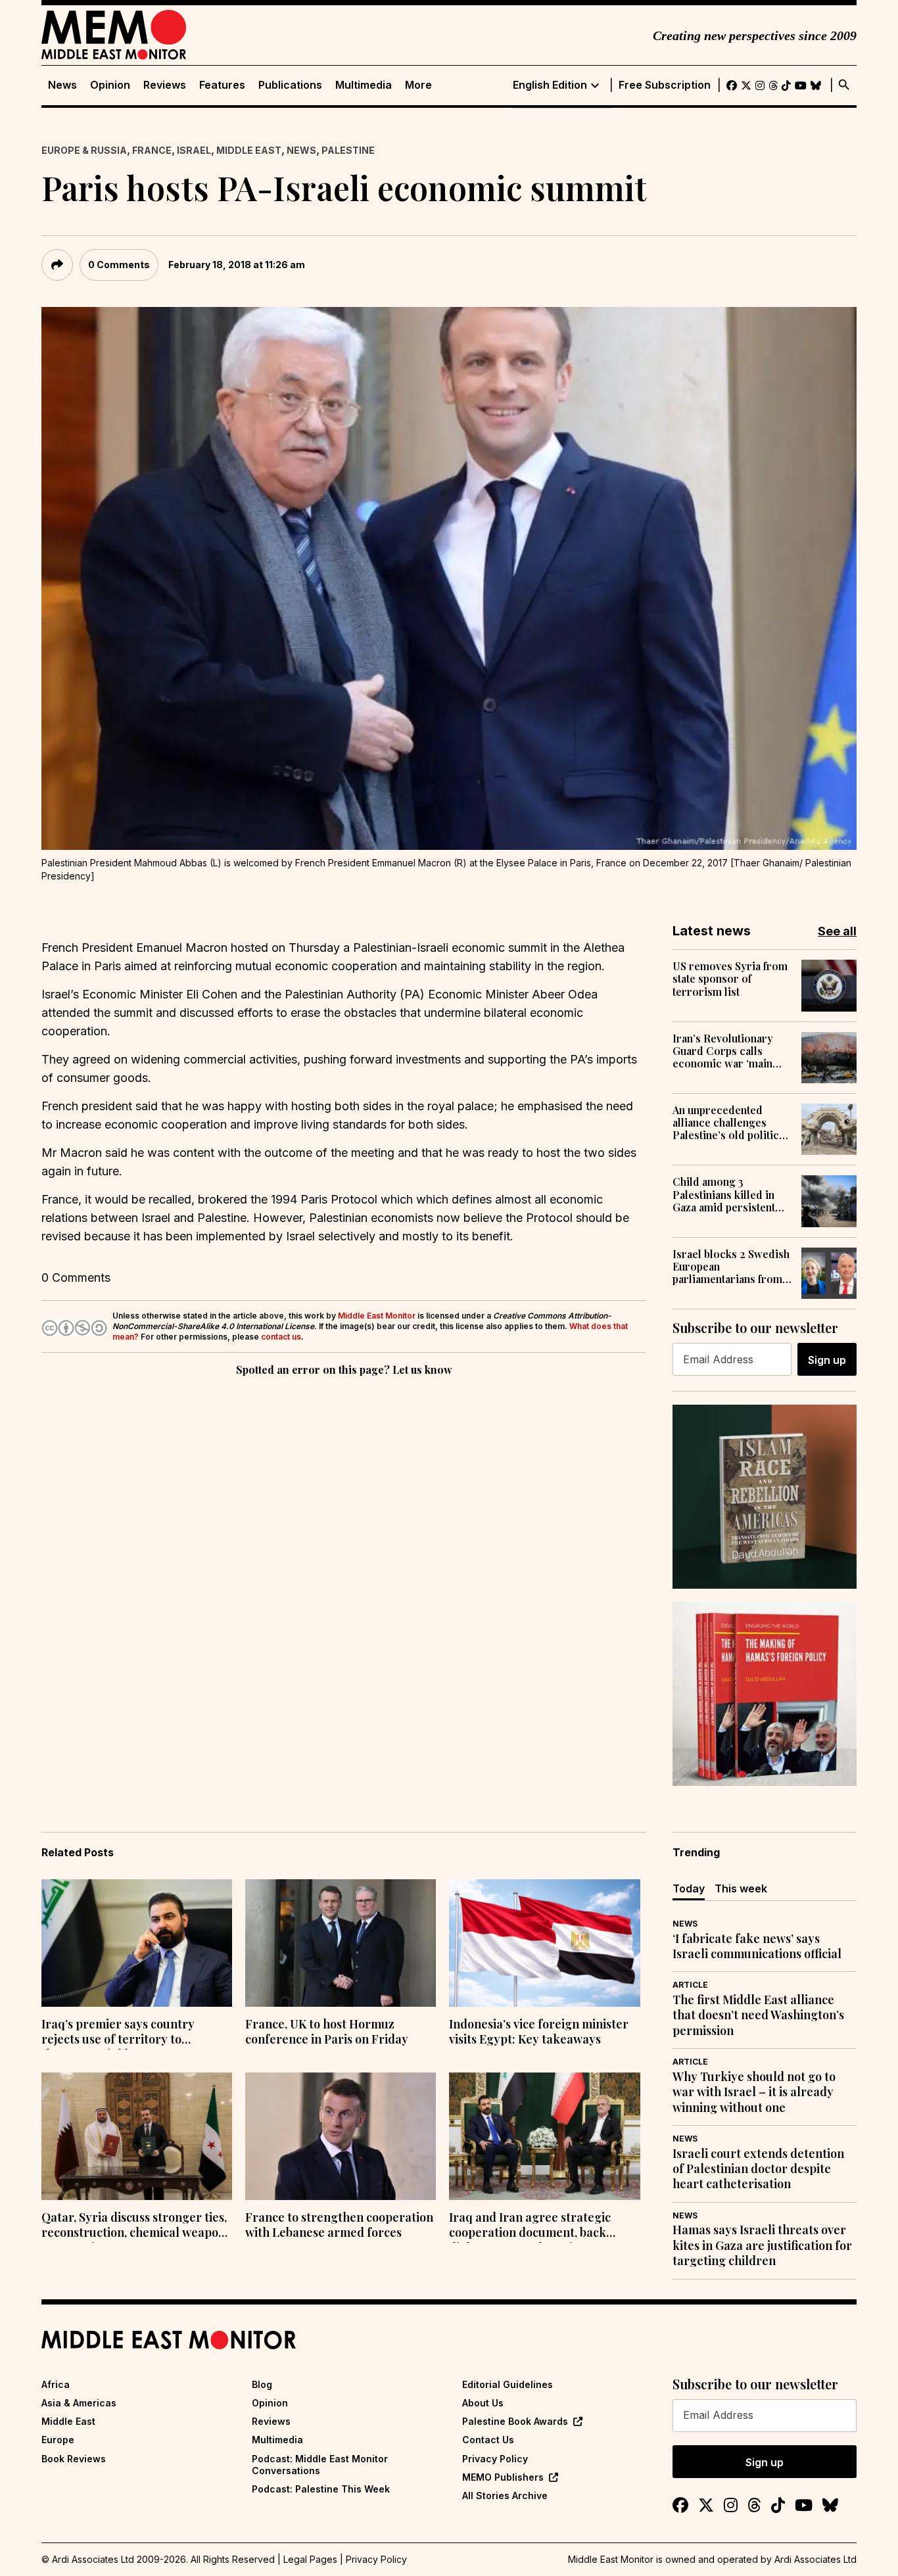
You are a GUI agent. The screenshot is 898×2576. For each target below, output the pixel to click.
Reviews (165, 85)
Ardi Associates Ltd (815, 2559)
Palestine (348, 150)
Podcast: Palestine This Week (321, 2489)
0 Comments (119, 265)
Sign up (827, 1360)
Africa (56, 2384)
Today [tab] (689, 1888)
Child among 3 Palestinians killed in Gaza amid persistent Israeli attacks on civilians (724, 1194)
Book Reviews (74, 2459)
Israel (194, 150)
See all (837, 931)
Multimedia (364, 85)
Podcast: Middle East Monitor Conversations (320, 2465)
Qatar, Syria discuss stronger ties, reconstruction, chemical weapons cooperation (136, 2226)
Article (690, 1985)
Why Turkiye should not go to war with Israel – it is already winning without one (754, 2092)
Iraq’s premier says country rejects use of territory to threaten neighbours (118, 2033)
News (62, 85)
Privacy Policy (495, 2459)
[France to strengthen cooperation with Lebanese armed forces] (341, 2136)
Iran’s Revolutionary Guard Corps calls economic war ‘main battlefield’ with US (723, 1051)
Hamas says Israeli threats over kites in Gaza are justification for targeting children (762, 2245)
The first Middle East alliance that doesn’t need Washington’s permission (758, 2015)
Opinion (110, 85)
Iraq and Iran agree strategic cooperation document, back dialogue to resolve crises (530, 2226)
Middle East (249, 150)
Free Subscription (665, 85)
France (152, 150)
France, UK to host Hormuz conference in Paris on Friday (327, 2032)
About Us (483, 2403)
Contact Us (488, 2440)
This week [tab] (741, 1888)
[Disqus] (344, 1560)
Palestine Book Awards (515, 2421)
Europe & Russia (84, 150)
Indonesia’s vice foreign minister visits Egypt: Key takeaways (539, 2032)
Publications (290, 85)
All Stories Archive (505, 2495)
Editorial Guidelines (508, 2384)
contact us (281, 1337)
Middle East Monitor (377, 1316)
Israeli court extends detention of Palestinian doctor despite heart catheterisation (758, 2169)
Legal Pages (310, 2559)
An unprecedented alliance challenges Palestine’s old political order (730, 1123)
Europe (58, 2440)
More (418, 85)
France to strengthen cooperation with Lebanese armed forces (339, 2225)
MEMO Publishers (503, 2477)
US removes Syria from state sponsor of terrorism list (730, 979)
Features (222, 85)
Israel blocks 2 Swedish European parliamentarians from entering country (731, 1267)
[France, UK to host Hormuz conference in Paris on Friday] (341, 1943)
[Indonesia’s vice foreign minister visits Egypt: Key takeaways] (544, 1943)
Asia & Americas (79, 2403)
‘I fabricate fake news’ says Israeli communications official (757, 1946)
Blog (262, 2384)
